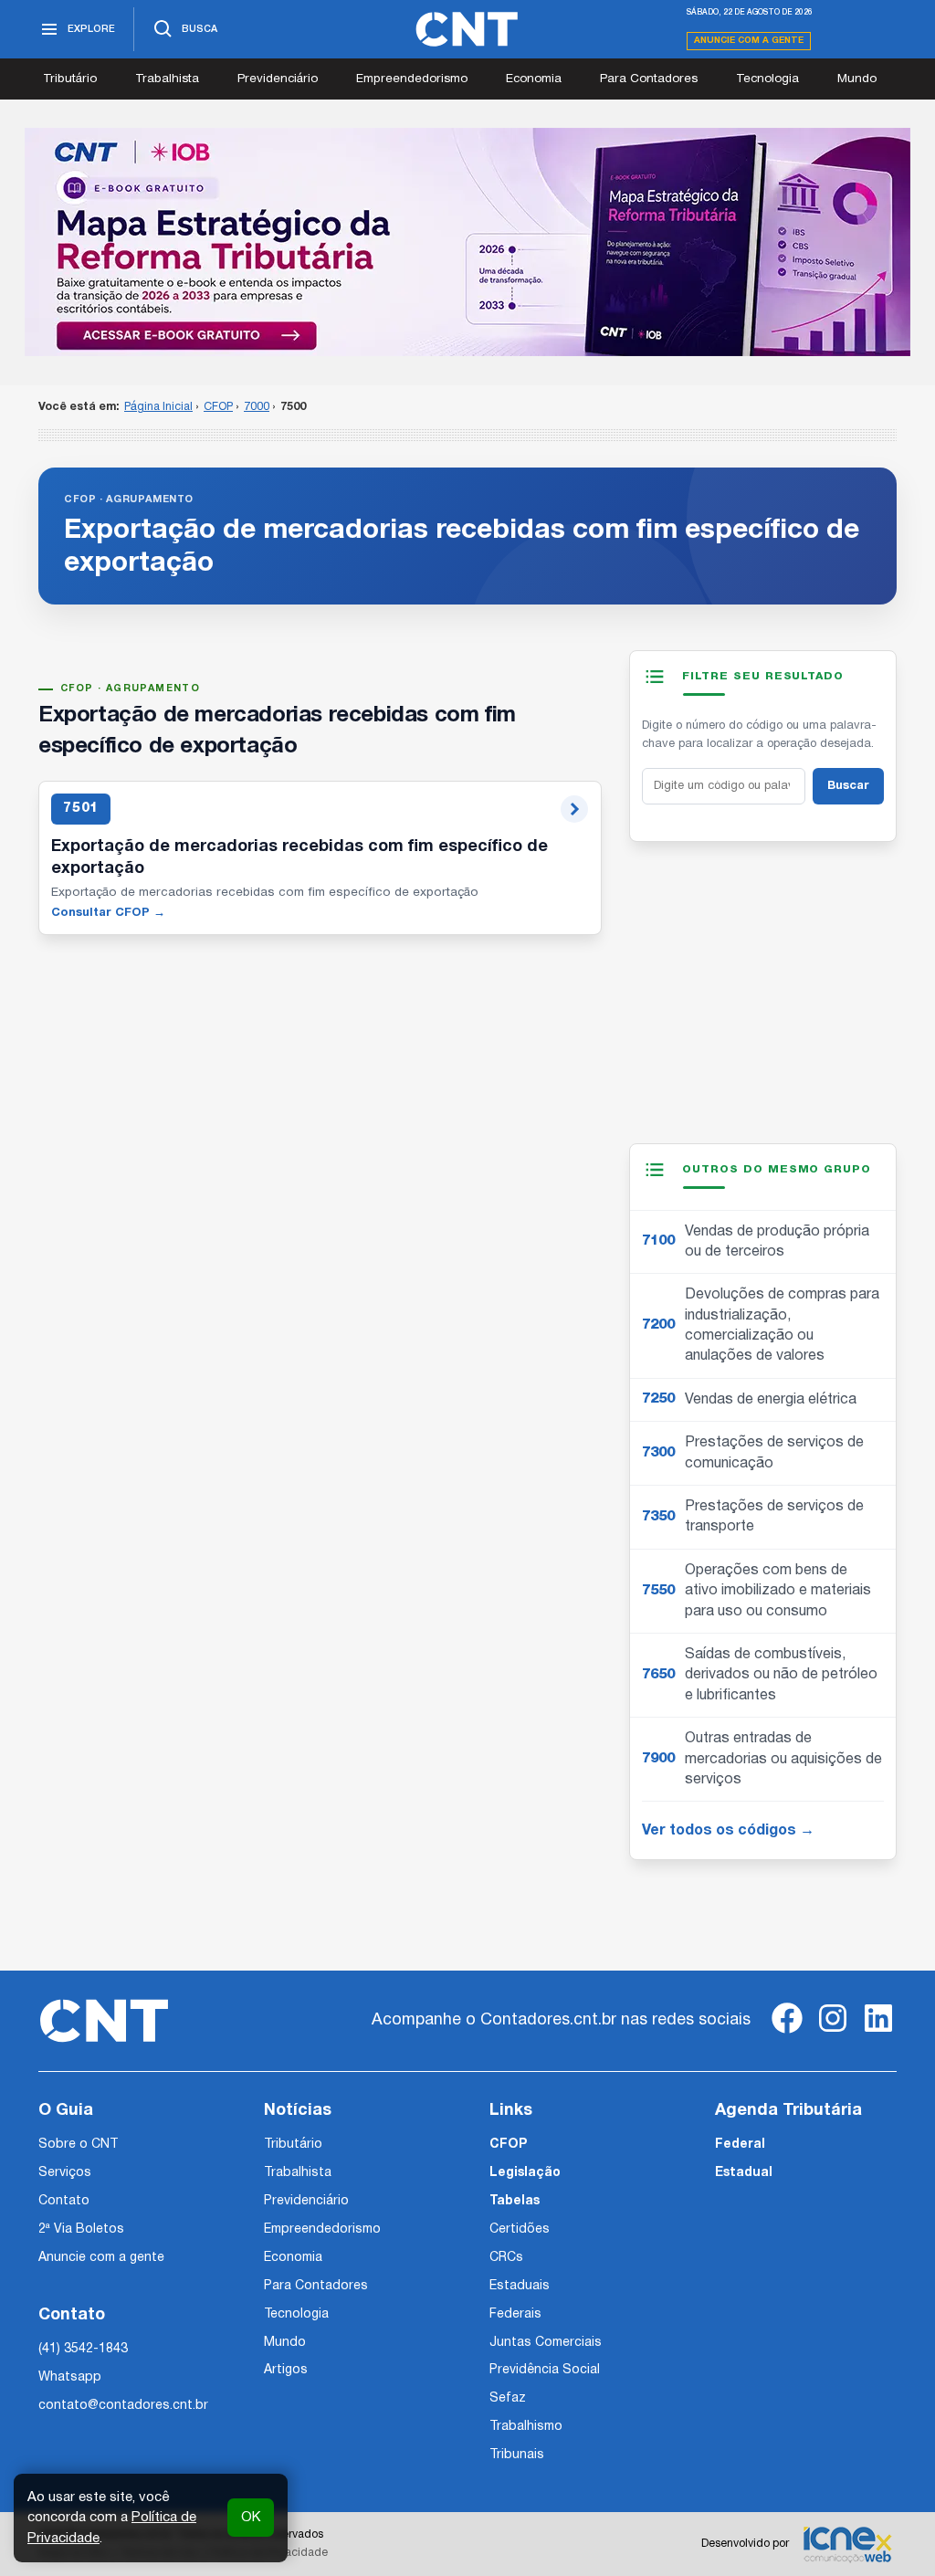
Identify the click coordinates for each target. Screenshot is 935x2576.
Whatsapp (70, 2377)
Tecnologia (767, 79)
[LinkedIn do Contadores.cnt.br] (878, 2033)
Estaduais (520, 2286)
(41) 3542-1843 (83, 2349)
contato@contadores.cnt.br (123, 2406)
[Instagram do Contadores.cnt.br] (833, 2033)
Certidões (520, 2229)
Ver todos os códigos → (728, 1831)
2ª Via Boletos (81, 2229)
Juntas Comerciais (546, 2343)
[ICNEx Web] (847, 2544)
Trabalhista (167, 79)
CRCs (506, 2258)
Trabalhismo (526, 2427)
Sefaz (508, 2398)
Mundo (857, 79)
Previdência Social (545, 2370)
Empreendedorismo (412, 79)
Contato (64, 2201)
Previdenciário (278, 79)
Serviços (65, 2173)
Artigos (286, 2370)
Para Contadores (649, 79)
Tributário (70, 79)
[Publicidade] (467, 242)
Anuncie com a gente (749, 41)
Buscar (848, 786)
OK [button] (251, 2518)
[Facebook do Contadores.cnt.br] (787, 2033)
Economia (534, 79)
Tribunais (517, 2455)
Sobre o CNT (78, 2145)
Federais (515, 2314)
